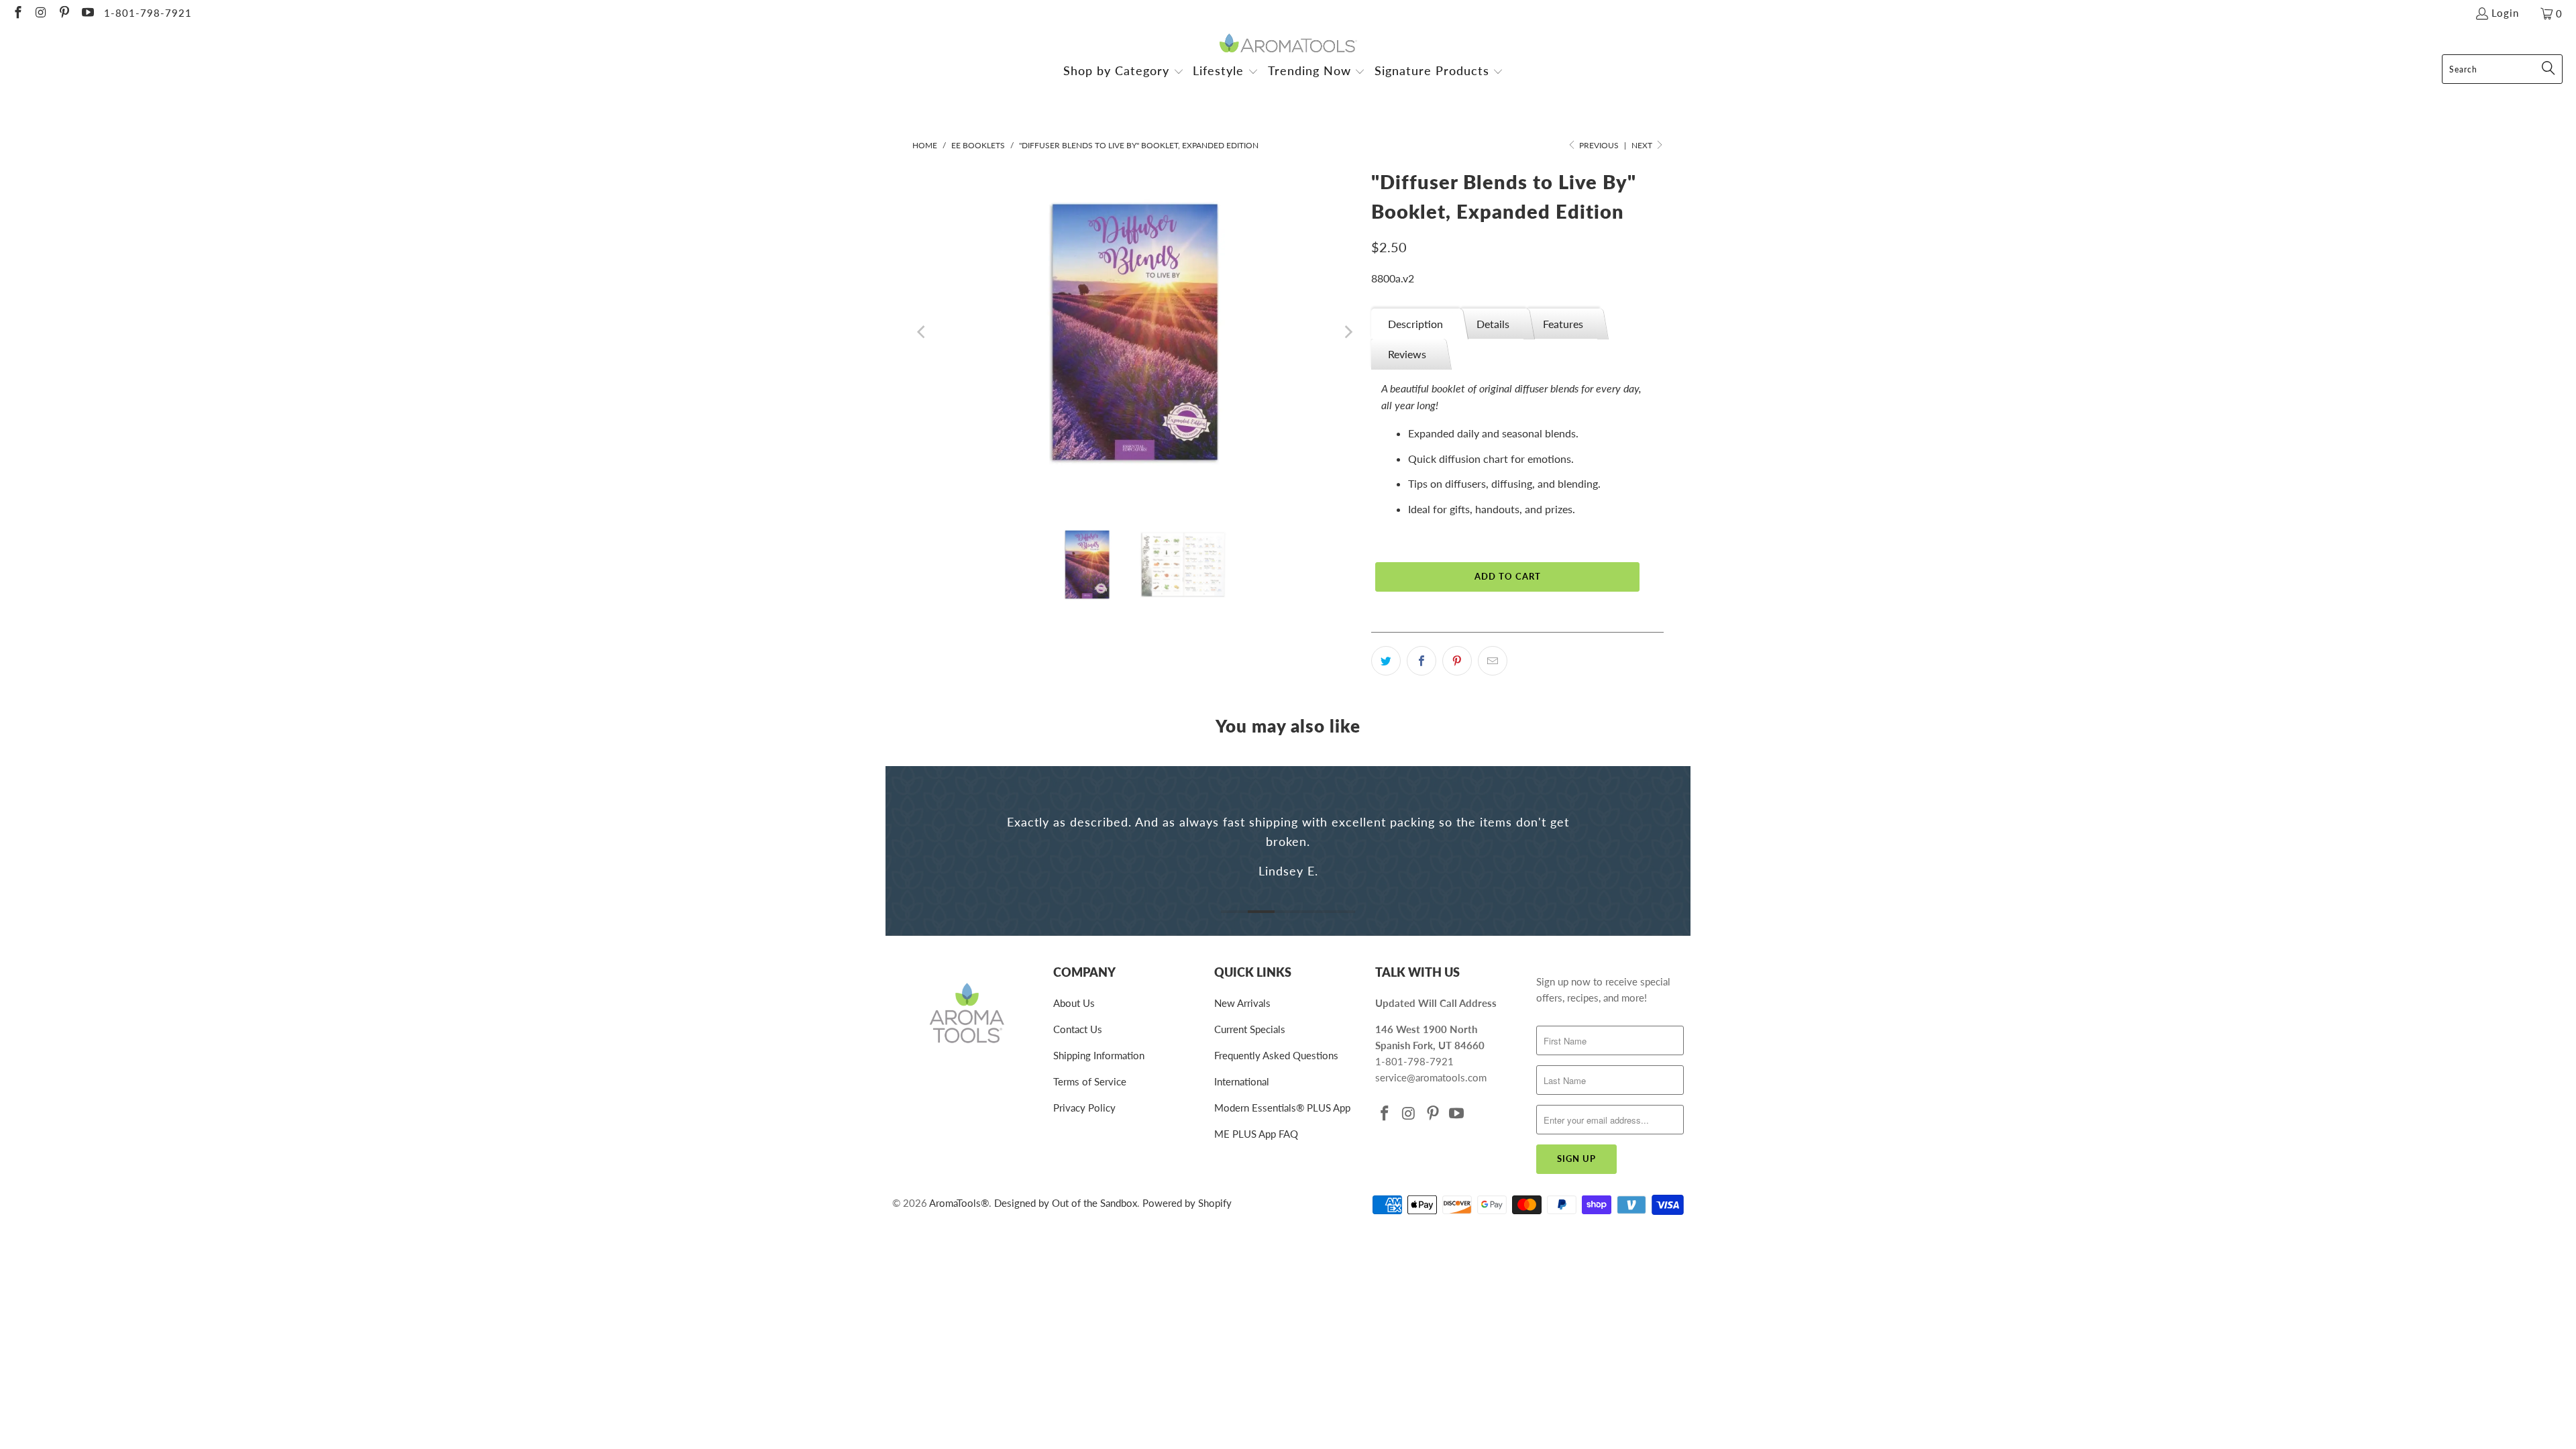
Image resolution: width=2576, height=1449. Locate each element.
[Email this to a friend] (1493, 661)
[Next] (1348, 332)
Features (1563, 324)
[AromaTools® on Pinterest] (63, 13)
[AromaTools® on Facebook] (17, 13)
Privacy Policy (1084, 1108)
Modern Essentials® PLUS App (1282, 1108)
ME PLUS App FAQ (1256, 1134)
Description (1415, 324)
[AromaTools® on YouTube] (87, 13)
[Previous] (922, 332)
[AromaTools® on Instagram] (41, 13)
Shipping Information (1099, 1055)
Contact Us (1078, 1029)
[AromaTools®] (1288, 44)
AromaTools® (959, 1203)
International (1242, 1081)
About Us (1074, 1003)
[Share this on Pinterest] (1457, 661)
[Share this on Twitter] (1386, 661)
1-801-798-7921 (148, 13)
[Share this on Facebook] (1421, 661)
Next (1643, 145)
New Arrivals (1242, 1003)
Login (2505, 13)
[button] (1124, 72)
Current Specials (1250, 1029)
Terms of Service (1090, 1081)
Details (1493, 324)
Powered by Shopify (1187, 1203)
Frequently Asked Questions (1276, 1055)
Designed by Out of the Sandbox (1066, 1203)
